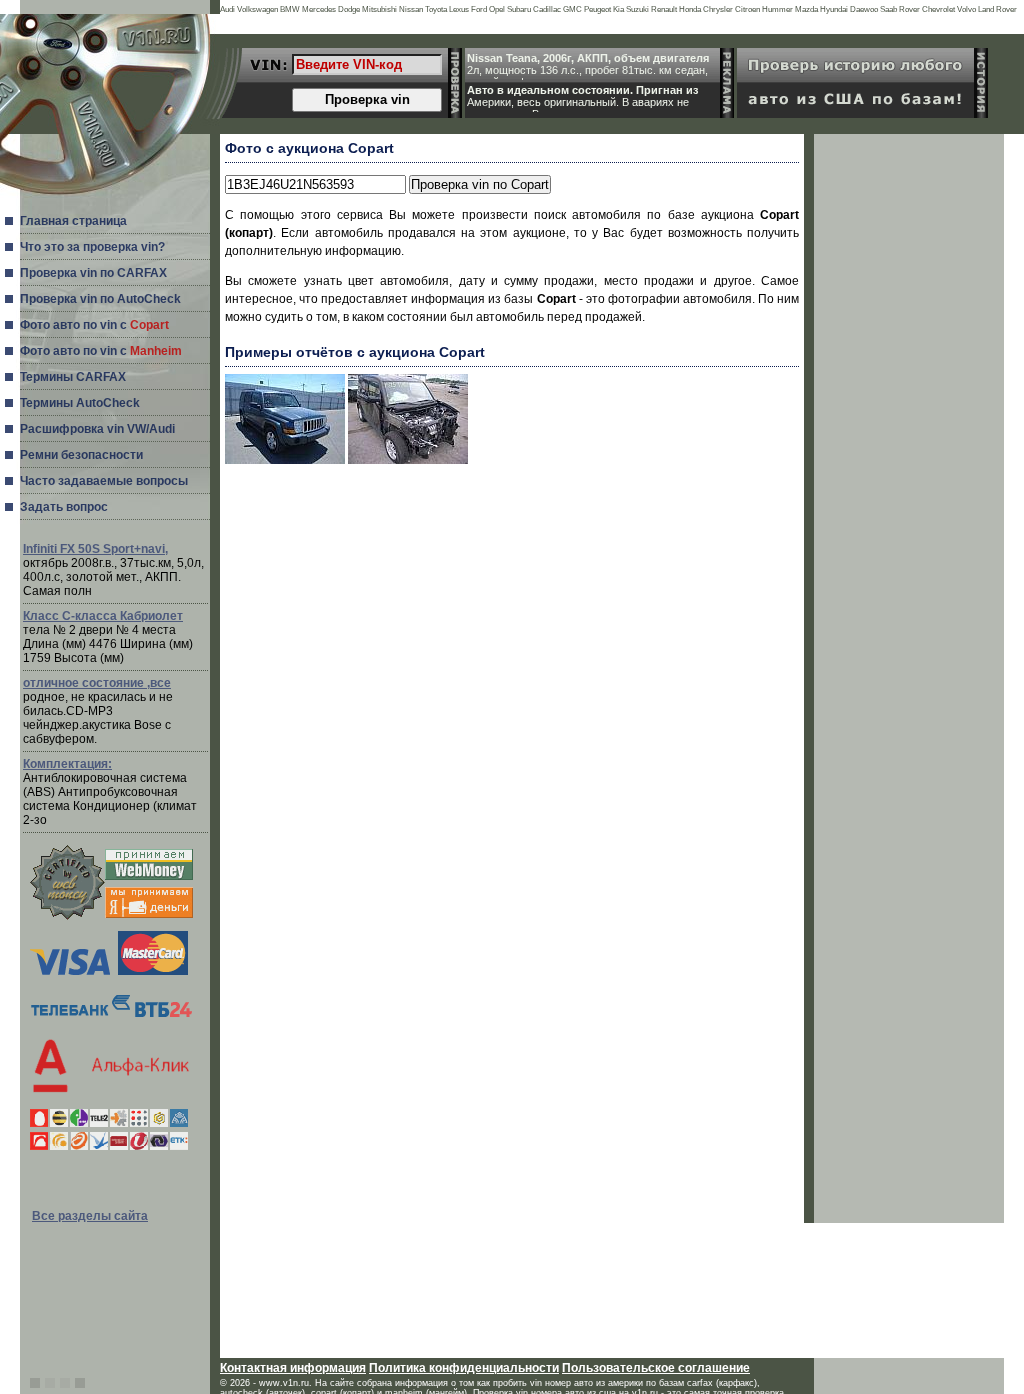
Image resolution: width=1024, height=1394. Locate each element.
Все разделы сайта (90, 1216)
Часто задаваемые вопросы (104, 481)
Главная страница (73, 221)
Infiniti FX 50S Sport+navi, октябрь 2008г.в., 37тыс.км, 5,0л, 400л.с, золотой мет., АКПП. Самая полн (113, 570)
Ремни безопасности (81, 455)
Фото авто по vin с (94, 325)
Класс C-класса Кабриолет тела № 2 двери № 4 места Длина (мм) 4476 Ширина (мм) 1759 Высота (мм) (108, 637)
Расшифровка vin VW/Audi (97, 429)
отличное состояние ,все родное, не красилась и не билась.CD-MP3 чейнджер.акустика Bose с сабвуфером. (98, 711)
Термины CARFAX (73, 377)
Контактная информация (293, 1368)
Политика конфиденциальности (464, 1368)
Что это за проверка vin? (92, 247)
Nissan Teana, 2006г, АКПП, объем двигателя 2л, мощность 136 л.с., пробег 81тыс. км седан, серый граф (588, 66)
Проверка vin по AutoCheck (100, 299)
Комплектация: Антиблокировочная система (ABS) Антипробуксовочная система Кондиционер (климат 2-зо (110, 792)
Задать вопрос (64, 507)
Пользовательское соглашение (656, 1368)
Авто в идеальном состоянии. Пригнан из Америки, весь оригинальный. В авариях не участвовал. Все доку (582, 98)
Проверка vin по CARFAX (93, 273)
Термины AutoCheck (80, 403)
